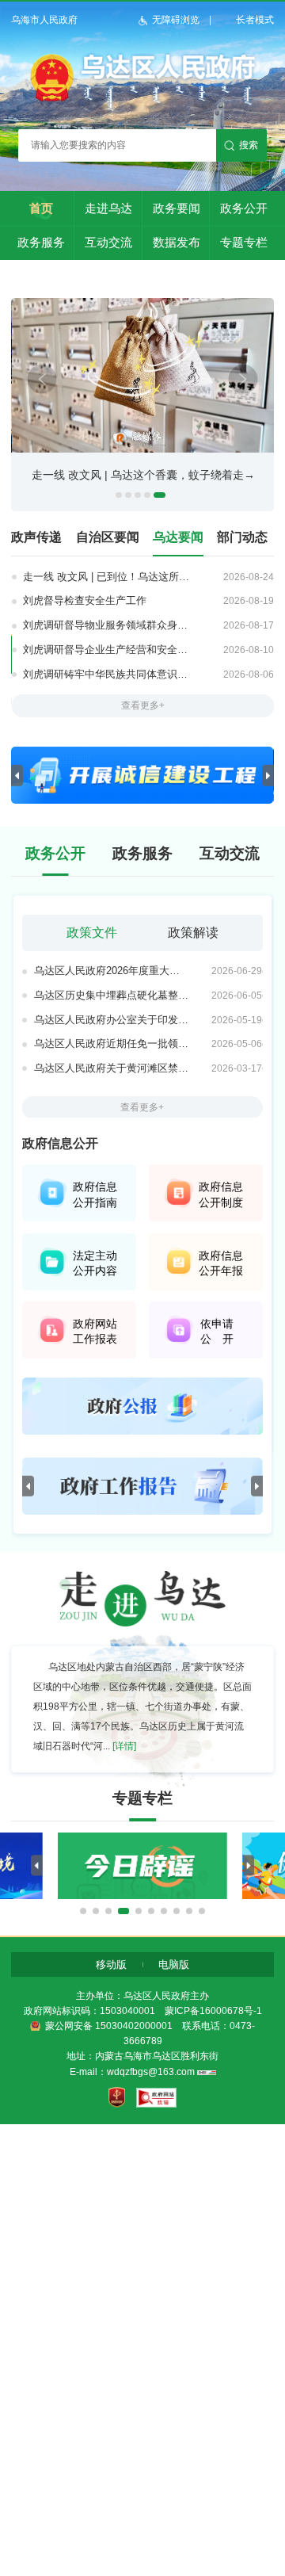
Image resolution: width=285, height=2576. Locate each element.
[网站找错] (156, 2098)
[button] (83, 1911)
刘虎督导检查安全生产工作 (85, 600)
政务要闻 (177, 208)
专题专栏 (244, 242)
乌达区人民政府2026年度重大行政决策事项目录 (112, 971)
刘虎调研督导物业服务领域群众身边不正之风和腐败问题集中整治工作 (108, 625)
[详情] (124, 1746)
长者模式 (255, 20)
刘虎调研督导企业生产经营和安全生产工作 (108, 650)
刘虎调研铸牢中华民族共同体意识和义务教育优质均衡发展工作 (108, 674)
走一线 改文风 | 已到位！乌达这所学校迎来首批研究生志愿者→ (108, 577)
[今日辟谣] (142, 1896)
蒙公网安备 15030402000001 (109, 2026)
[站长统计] (207, 2072)
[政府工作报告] (142, 1512)
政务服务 (41, 242)
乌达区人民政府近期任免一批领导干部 (112, 1043)
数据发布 (177, 242)
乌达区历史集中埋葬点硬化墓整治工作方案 (112, 995)
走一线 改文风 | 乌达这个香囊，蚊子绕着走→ (143, 475)
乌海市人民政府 (44, 20)
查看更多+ (143, 705)
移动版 (111, 1964)
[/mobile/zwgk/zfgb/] (142, 1431)
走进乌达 (108, 208)
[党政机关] (117, 2098)
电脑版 (174, 1964)
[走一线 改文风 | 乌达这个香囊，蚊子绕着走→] (143, 449)
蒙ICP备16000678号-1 (213, 2011)
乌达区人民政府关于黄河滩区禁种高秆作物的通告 (112, 1068)
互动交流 (108, 242)
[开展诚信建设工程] (142, 801)
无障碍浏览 (176, 20)
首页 (41, 208)
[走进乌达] (142, 1623)
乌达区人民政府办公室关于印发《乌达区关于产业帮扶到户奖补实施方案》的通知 (112, 1020)
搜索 (249, 145)
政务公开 (244, 208)
